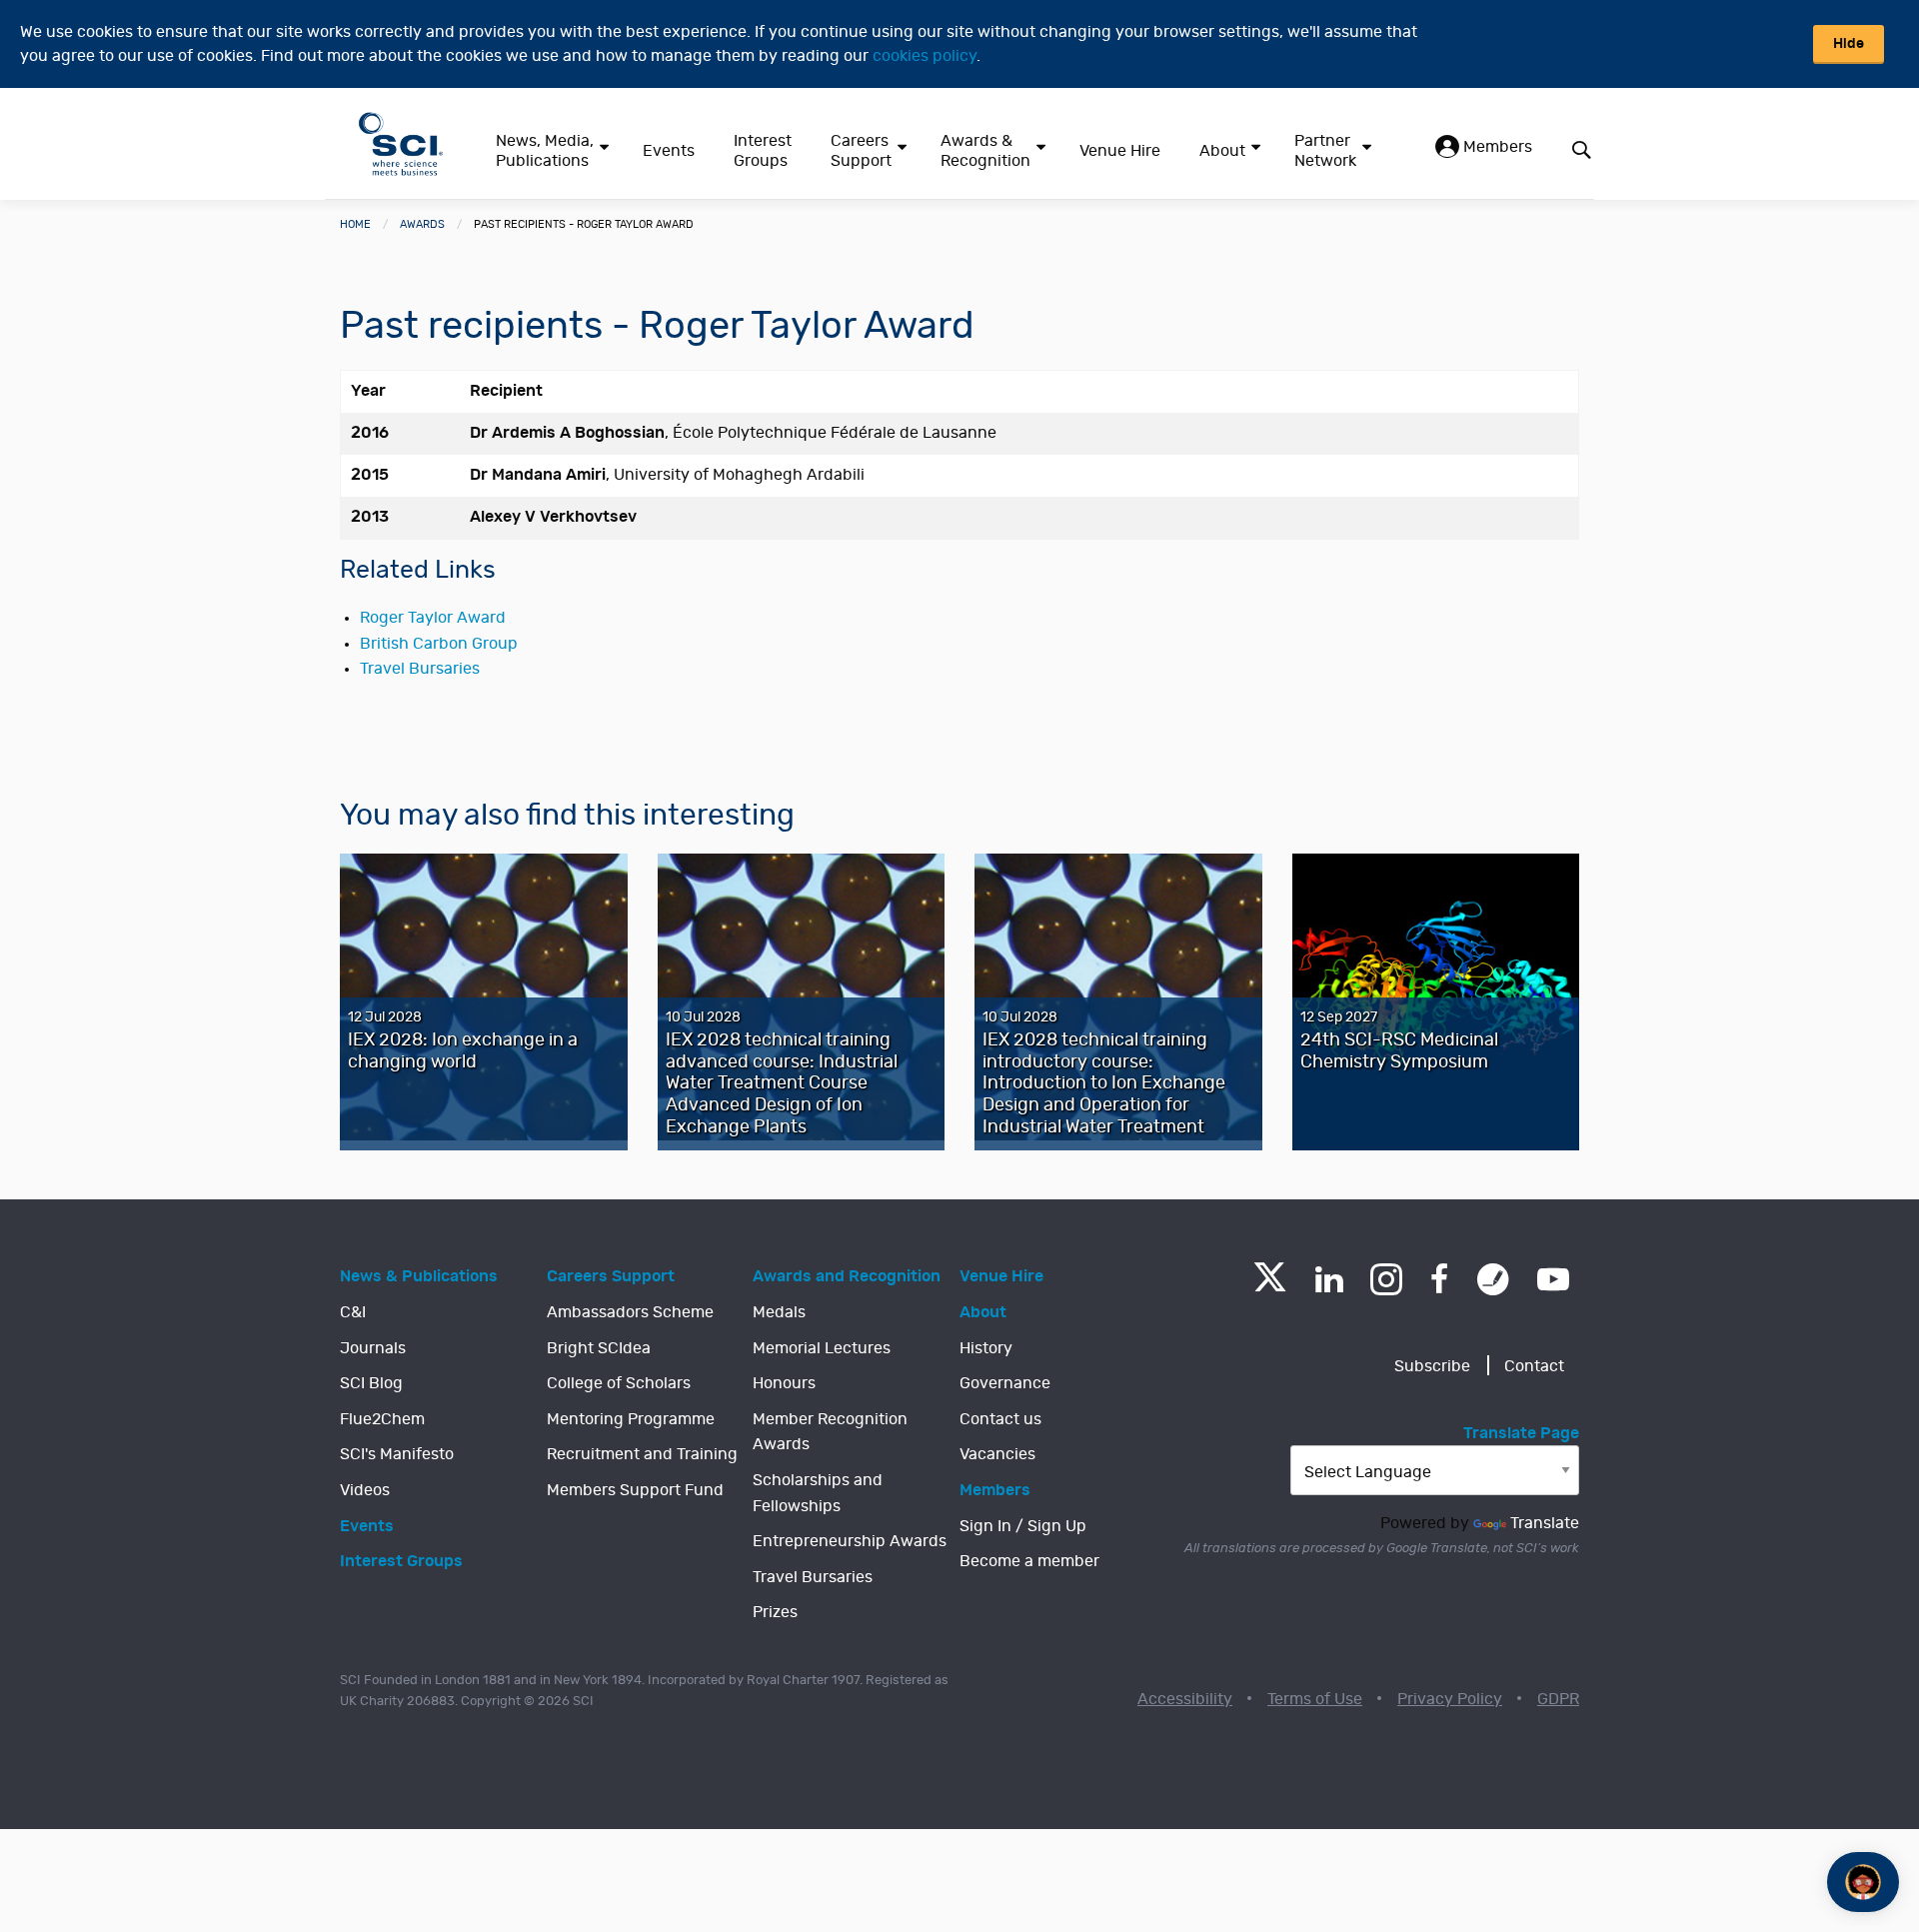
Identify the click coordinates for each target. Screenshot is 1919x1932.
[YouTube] (1553, 1279)
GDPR (1558, 1699)
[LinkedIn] (1329, 1279)
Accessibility (1185, 1699)
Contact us (1000, 1419)
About (1222, 151)
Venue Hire (1120, 151)
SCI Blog (371, 1383)
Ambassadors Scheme (630, 1312)
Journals (373, 1348)
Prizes (775, 1612)
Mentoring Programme (631, 1419)
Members (1496, 147)
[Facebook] (1440, 1279)
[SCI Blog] (1493, 1279)
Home (355, 224)
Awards (422, 224)
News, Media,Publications (545, 151)
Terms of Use (1315, 1699)
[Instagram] (1386, 1279)
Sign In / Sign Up (1023, 1526)
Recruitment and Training (642, 1454)
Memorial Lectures (822, 1348)
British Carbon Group (439, 644)
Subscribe (1432, 1366)
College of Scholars (619, 1383)
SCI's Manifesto (397, 1454)
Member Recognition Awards (830, 1432)
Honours (784, 1383)
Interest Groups (763, 151)
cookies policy (925, 56)
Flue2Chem (382, 1419)
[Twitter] (1270, 1286)
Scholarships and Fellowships (818, 1493)
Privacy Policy (1450, 1699)
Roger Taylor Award (433, 618)
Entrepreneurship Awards (850, 1541)
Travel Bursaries (420, 669)
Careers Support (861, 151)
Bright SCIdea (599, 1348)
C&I (353, 1312)
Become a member (1029, 1561)
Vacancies (997, 1454)
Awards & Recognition (985, 151)
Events (669, 151)
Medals (779, 1312)
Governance (1005, 1383)
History (986, 1348)
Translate (1545, 1523)
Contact (1534, 1366)
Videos (365, 1490)
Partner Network (1325, 151)
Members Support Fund (635, 1490)
